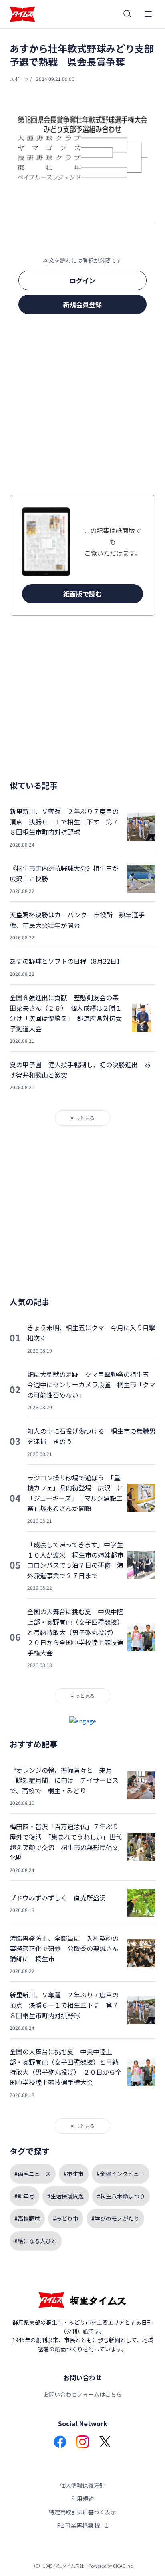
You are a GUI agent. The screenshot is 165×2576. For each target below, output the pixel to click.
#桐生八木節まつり (121, 2196)
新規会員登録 (82, 304)
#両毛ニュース (33, 2174)
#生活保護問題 (66, 2196)
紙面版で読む (82, 594)
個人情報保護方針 (82, 2485)
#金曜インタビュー (121, 2174)
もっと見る (82, 1118)
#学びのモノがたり (115, 2218)
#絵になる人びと (36, 2241)
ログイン (82, 280)
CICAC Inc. (123, 2566)
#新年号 (24, 2196)
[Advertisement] (82, 407)
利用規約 (82, 2498)
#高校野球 (27, 2218)
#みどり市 (66, 2218)
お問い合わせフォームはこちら (82, 2394)
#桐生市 (74, 2174)
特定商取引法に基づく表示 (82, 2512)
